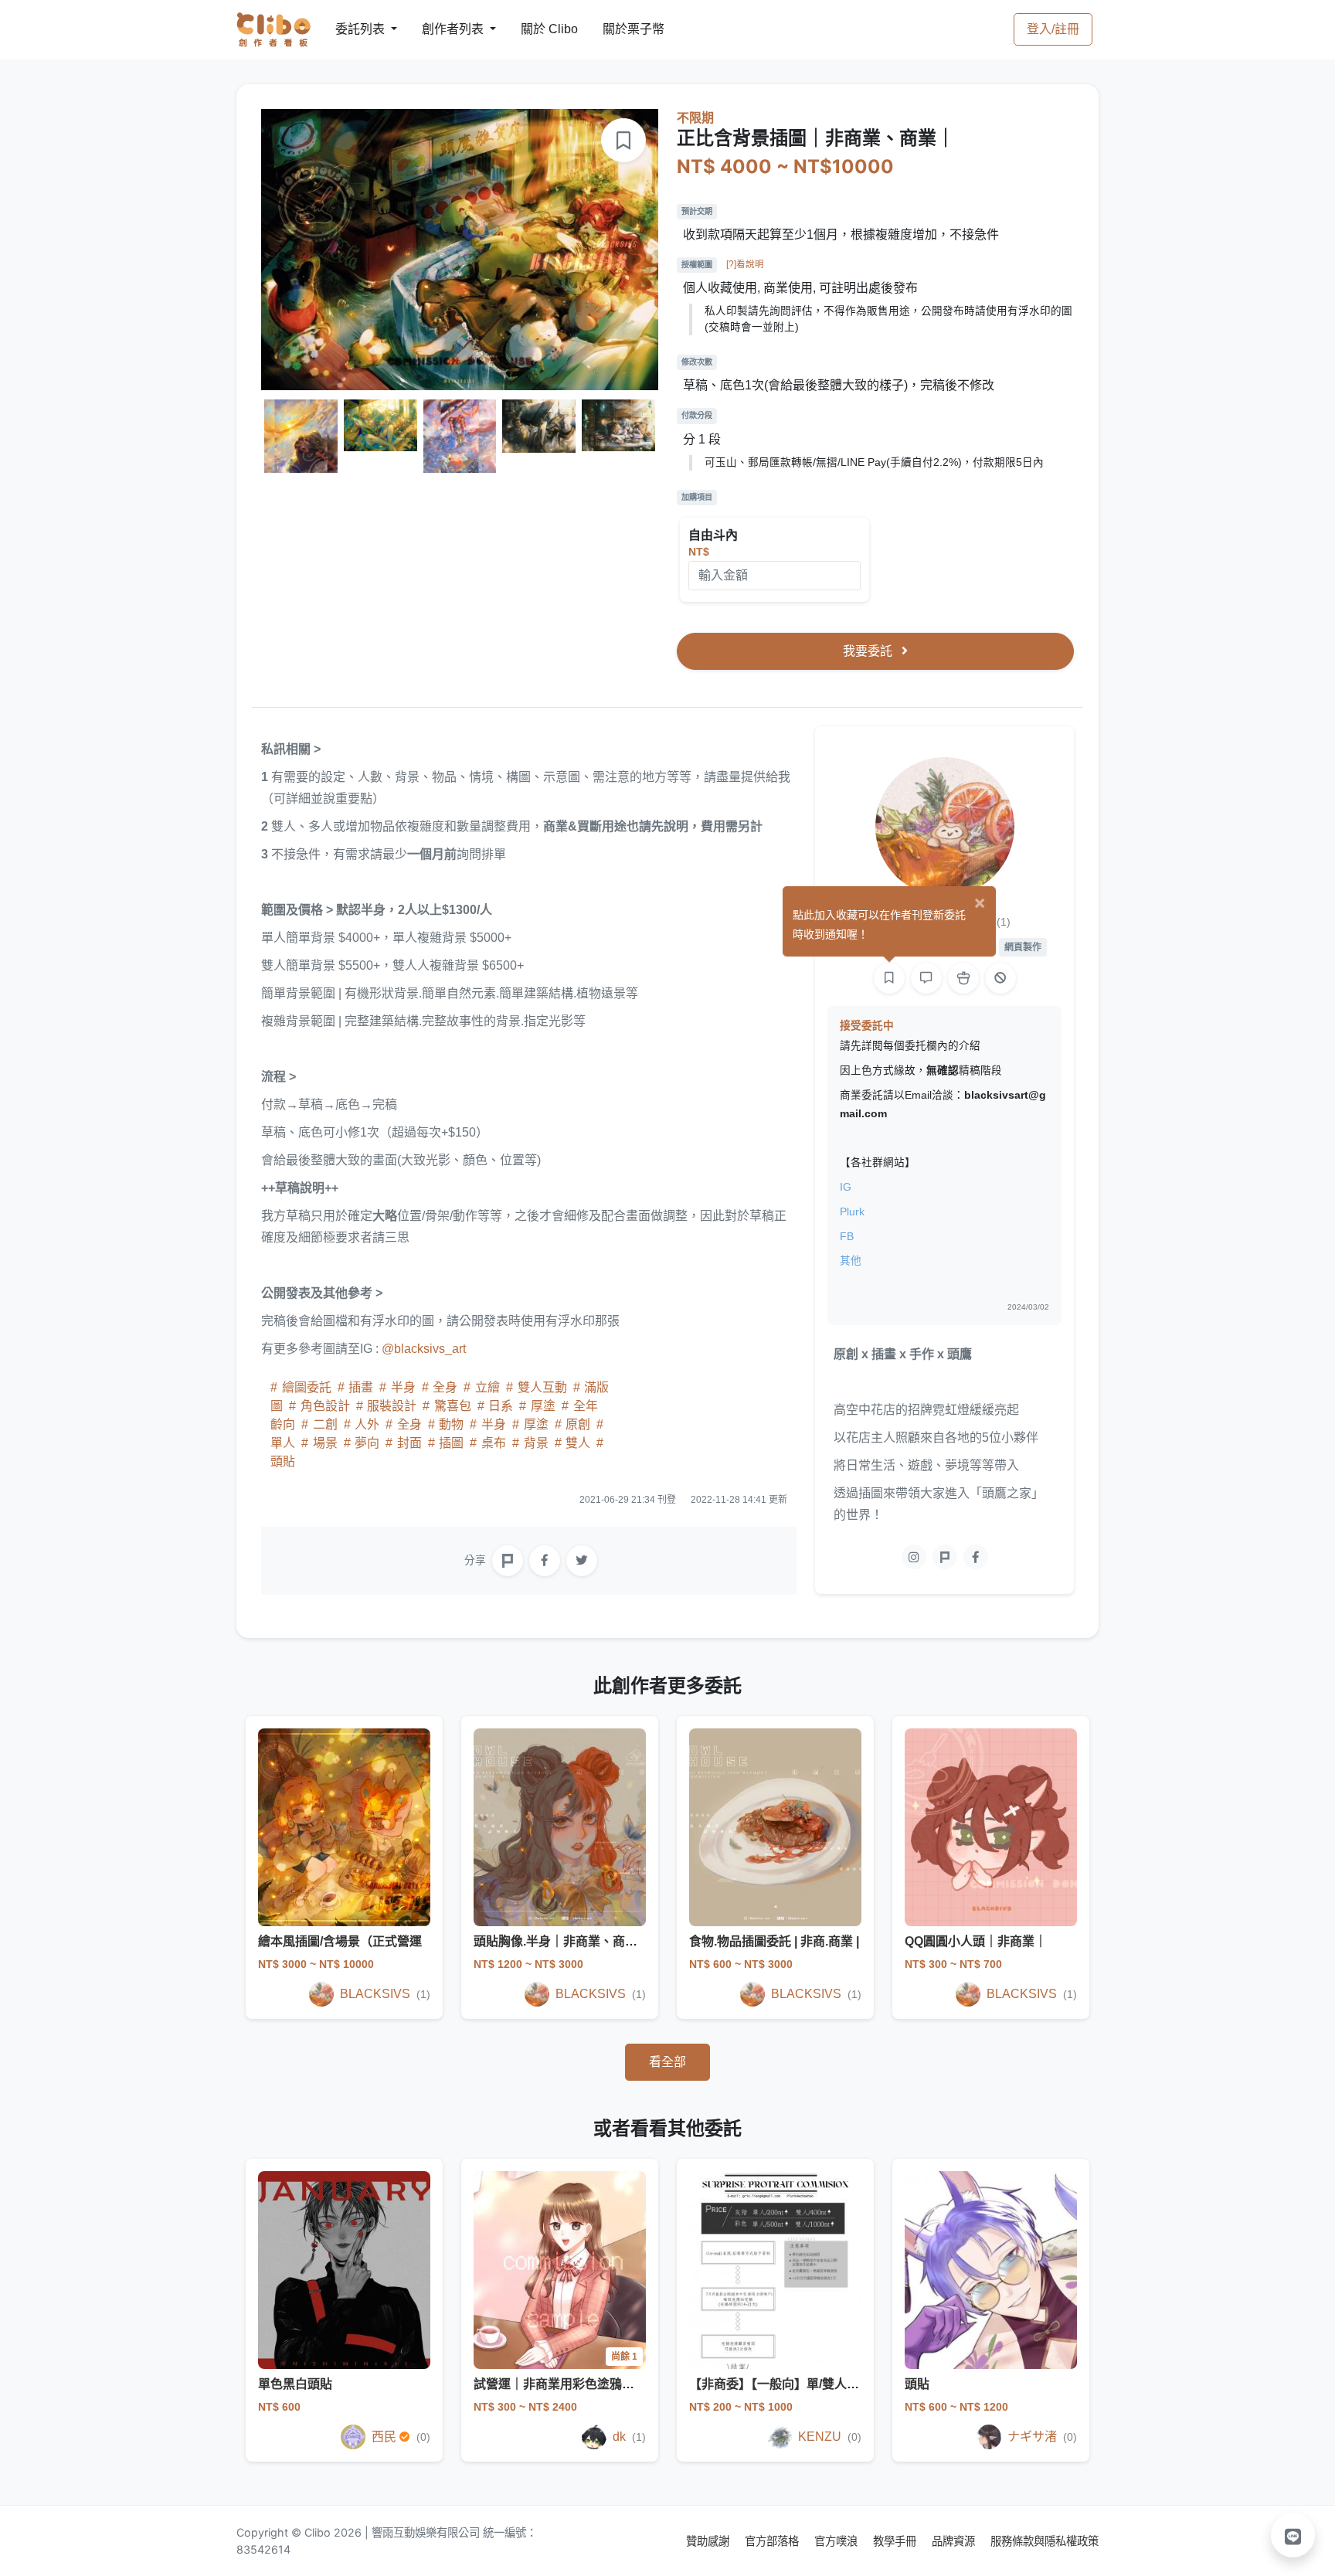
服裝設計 (392, 1406)
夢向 (367, 1443)
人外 (367, 1424)
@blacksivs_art (424, 1349)
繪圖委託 (307, 1387)
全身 (445, 1387)
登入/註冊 (1053, 29)
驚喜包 (453, 1406)
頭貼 (917, 2384)
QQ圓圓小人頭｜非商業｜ (976, 1941)
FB (847, 1237)
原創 (578, 1424)
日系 (501, 1406)
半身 (403, 1387)
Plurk (852, 1212)
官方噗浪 (837, 2541)
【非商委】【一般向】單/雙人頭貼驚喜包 (799, 2384)
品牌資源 (955, 2541)
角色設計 (325, 1406)
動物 (451, 1424)
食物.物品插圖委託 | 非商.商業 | (774, 1941)
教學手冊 (896, 2541)
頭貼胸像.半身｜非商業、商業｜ (562, 1941)
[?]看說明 (745, 264)
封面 (409, 1443)
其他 (851, 1261)
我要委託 (869, 651)
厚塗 (543, 1406)
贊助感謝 (709, 2541)
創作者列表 (440, 29)
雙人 (578, 1443)
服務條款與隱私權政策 (1045, 2541)
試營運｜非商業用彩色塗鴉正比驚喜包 (579, 2384)
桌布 (494, 1443)
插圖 (451, 1443)
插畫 (361, 1387)
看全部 (667, 2062)
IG (846, 1187)
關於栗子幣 (618, 29)
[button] (1293, 2535)
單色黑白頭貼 (295, 2384)
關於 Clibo (535, 29)
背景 (536, 1443)
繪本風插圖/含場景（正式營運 (340, 1941)
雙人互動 (542, 1387)
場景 (325, 1443)
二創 (325, 1424)
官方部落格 (773, 2541)
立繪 (487, 1387)
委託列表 (351, 29)
